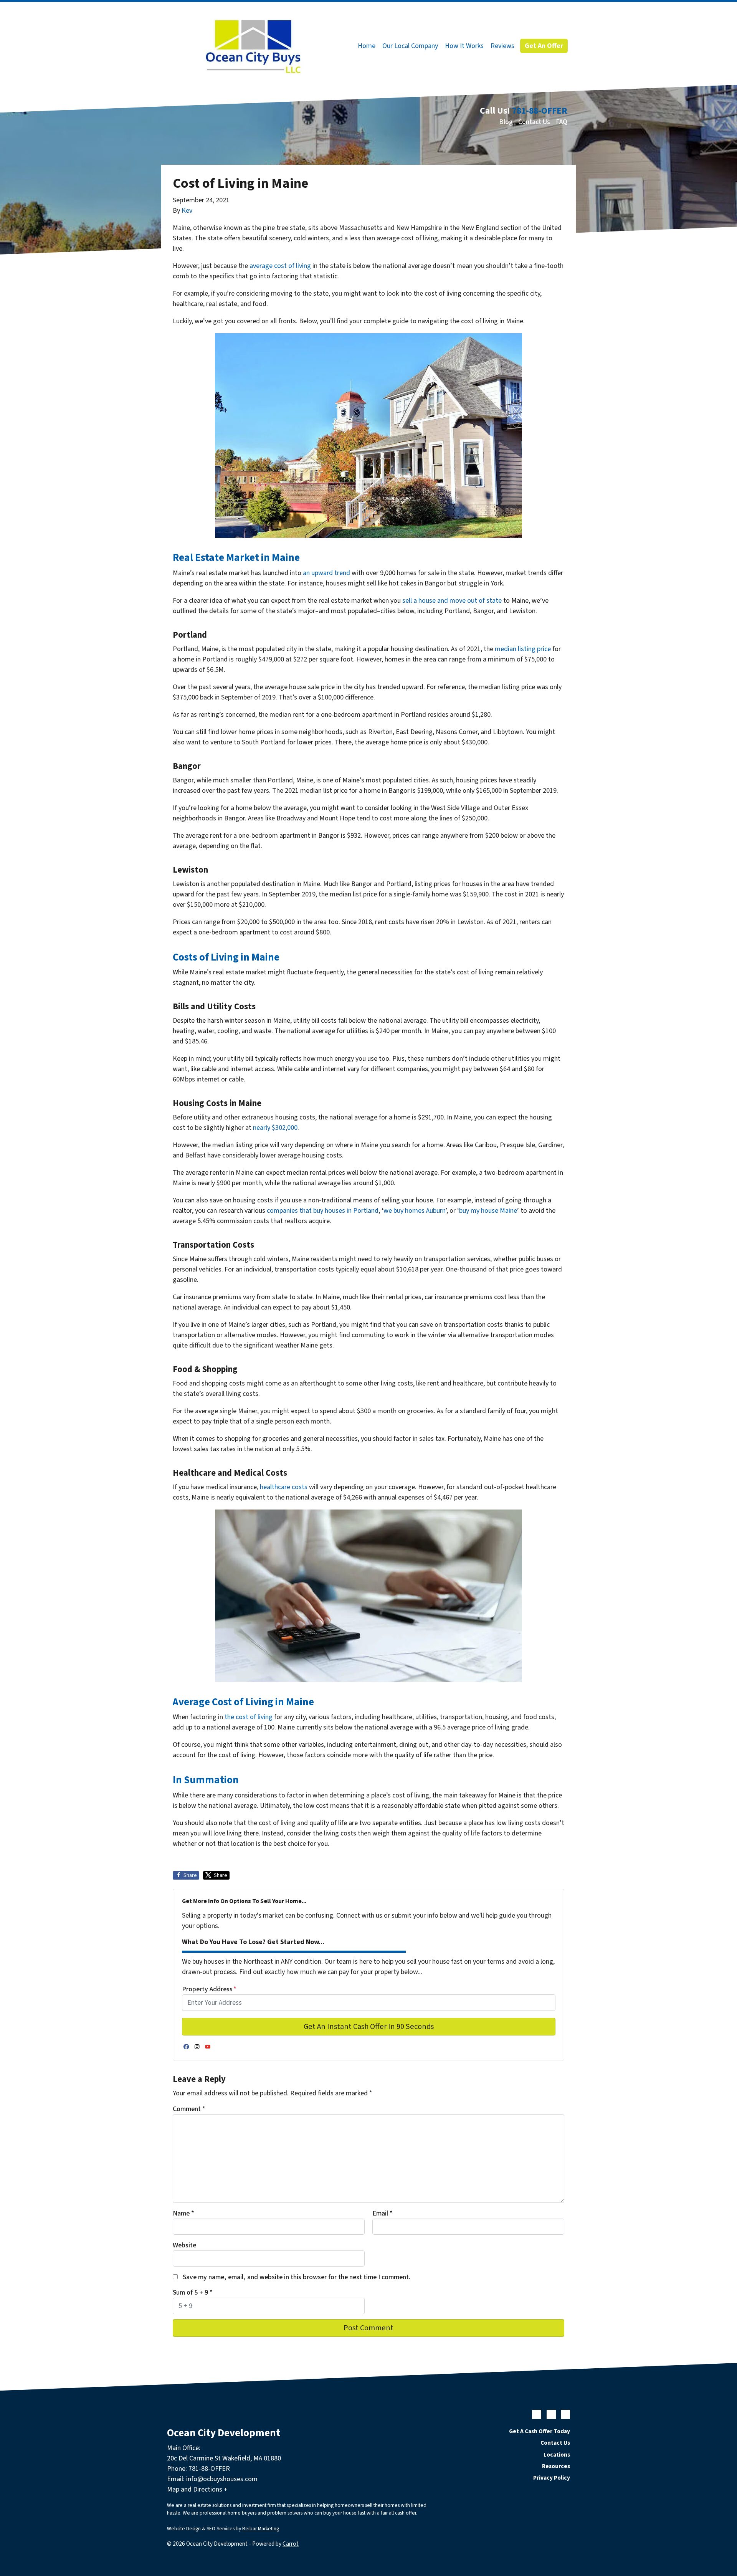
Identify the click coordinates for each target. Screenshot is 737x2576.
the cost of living (249, 1717)
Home (367, 46)
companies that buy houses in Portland (323, 1211)
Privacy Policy (552, 2478)
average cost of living (280, 266)
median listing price (523, 649)
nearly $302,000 (275, 1128)
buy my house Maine (488, 1211)
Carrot (291, 2544)
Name (183, 2213)
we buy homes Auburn (415, 1211)
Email (383, 2213)
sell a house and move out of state (452, 601)
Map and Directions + (197, 2489)
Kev (187, 211)
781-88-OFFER (540, 111)
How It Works (464, 46)
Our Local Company (410, 46)
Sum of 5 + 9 (193, 2292)
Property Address (209, 1989)
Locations (557, 2455)
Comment (189, 2109)
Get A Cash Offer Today (540, 2431)
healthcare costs (284, 1487)
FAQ (562, 122)
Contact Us (534, 122)
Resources (556, 2466)
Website (184, 2245)
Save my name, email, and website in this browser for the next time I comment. (297, 2277)
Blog (506, 122)
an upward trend (326, 573)
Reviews (502, 46)
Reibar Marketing (261, 2529)
